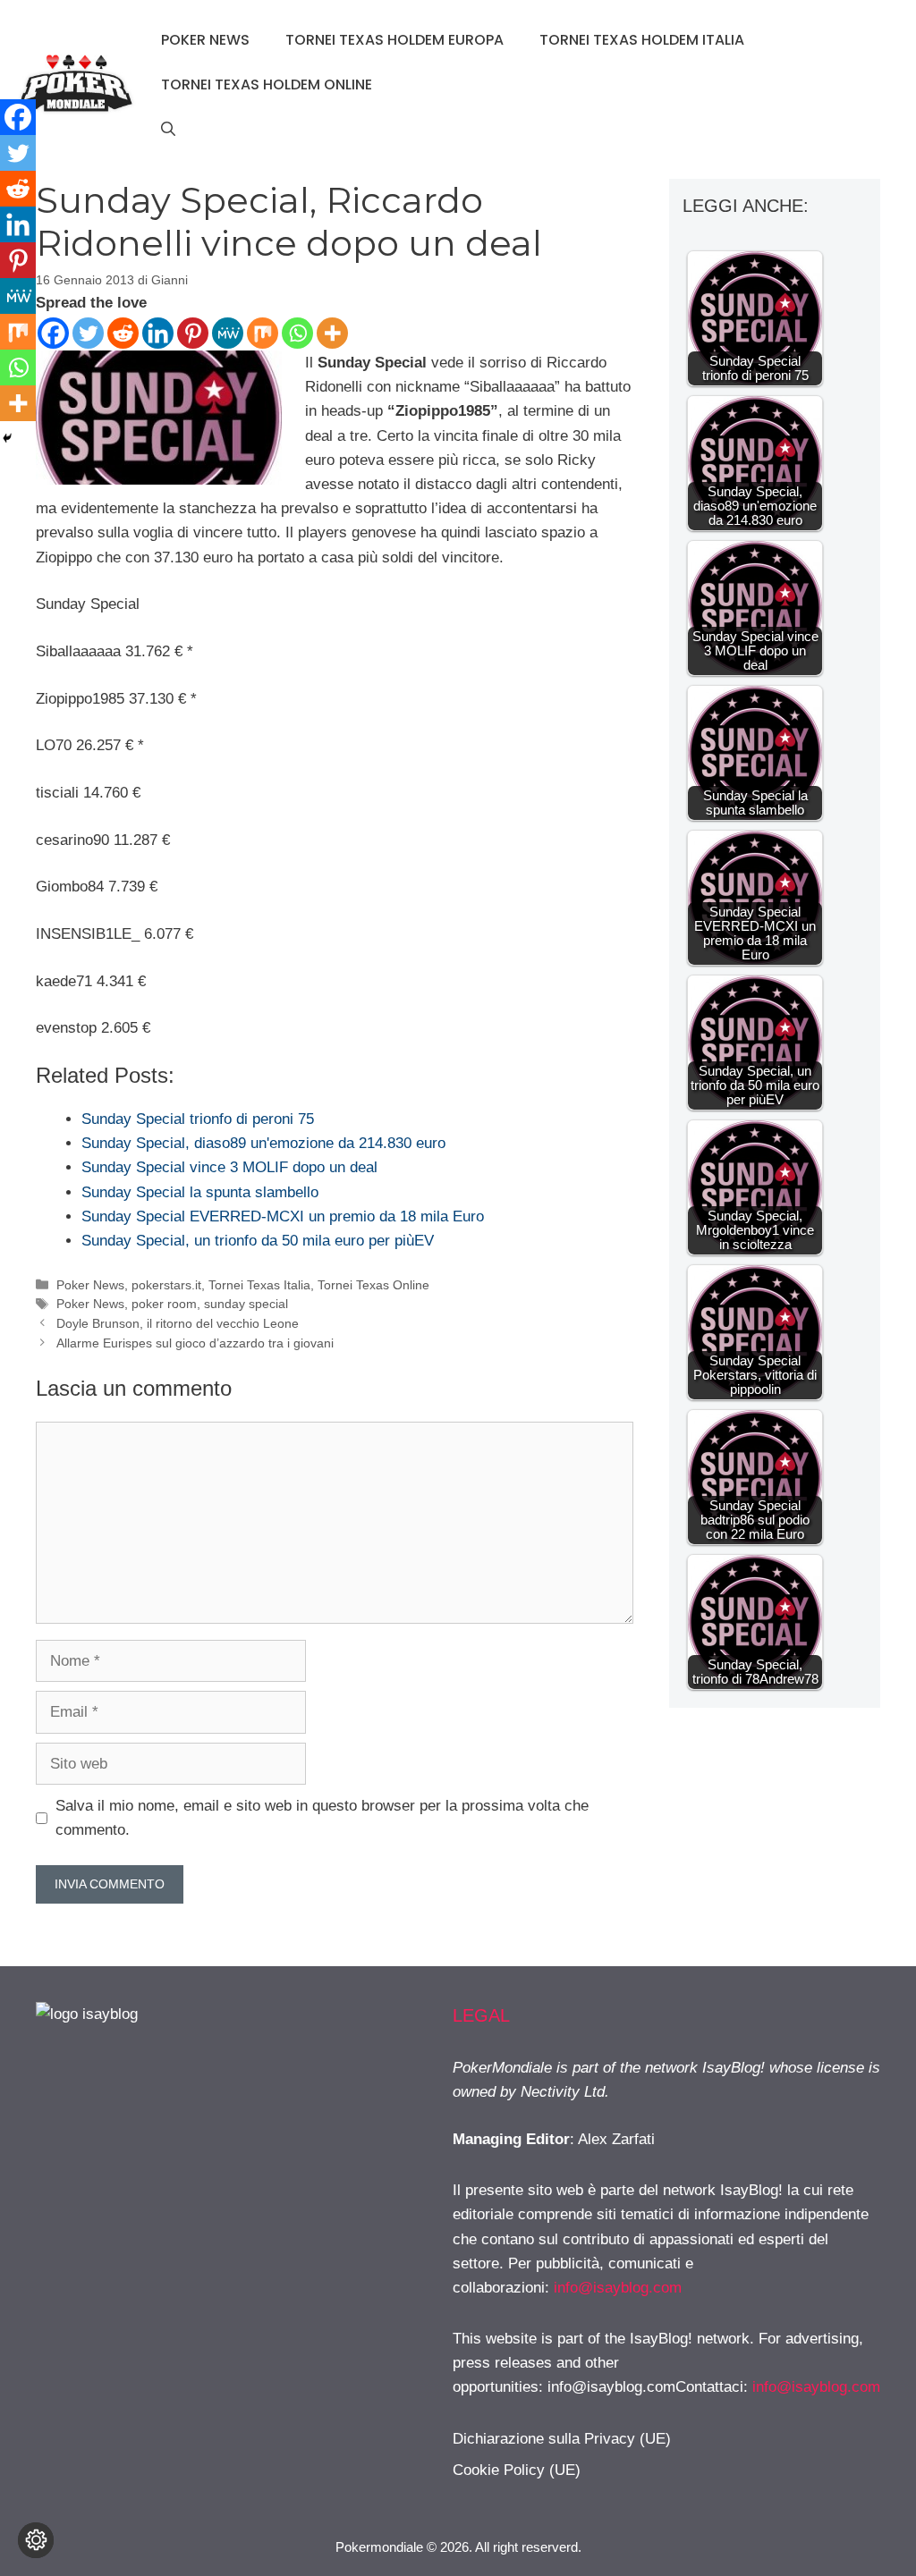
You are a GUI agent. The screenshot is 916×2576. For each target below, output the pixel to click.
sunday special (246, 1304)
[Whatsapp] (297, 333)
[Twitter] (88, 333)
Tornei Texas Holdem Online (267, 84)
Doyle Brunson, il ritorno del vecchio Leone (178, 1323)
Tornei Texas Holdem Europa (394, 40)
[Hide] (7, 438)
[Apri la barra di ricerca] (168, 130)
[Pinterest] (193, 333)
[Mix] (263, 333)
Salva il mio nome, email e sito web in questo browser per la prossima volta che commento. (322, 1818)
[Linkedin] (158, 333)
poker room (164, 1304)
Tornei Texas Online (373, 1285)
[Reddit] (123, 333)
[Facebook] (53, 333)
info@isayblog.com (618, 2288)
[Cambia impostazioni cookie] (36, 2540)
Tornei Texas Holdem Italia (642, 40)
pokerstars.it (166, 1285)
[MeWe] (228, 333)
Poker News (205, 40)
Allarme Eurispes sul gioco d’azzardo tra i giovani (195, 1343)
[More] (332, 333)
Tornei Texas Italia (259, 1285)
